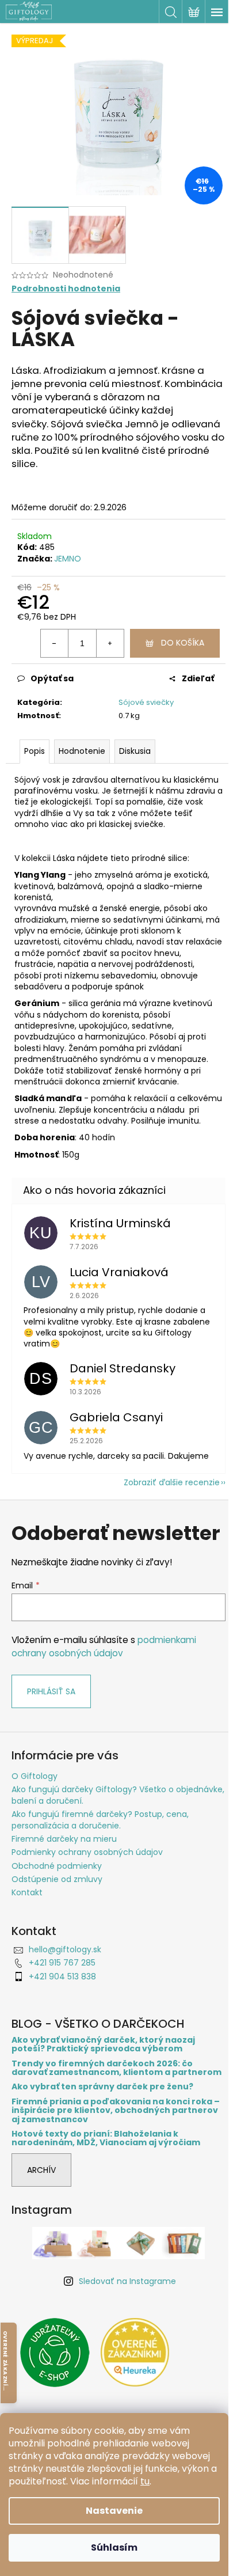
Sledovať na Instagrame (127, 2281)
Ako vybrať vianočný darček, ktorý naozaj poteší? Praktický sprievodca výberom (103, 2045)
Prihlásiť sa (51, 1691)
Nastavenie (114, 2511)
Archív (41, 2170)
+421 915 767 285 (62, 1963)
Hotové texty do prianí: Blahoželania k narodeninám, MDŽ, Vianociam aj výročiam (106, 2139)
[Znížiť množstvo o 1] (55, 643)
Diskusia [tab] (135, 751)
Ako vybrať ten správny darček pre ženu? (102, 2087)
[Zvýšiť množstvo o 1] (110, 643)
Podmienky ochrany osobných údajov (87, 1852)
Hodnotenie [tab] (82, 751)
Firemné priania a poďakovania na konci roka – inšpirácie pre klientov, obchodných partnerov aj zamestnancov (116, 2111)
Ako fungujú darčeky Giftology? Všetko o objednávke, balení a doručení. (118, 1795)
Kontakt (27, 1892)
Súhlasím (114, 2547)
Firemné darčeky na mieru (64, 1839)
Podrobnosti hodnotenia (66, 289)
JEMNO (68, 559)
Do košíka (183, 643)
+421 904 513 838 (62, 1976)
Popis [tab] (35, 751)
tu (145, 2481)
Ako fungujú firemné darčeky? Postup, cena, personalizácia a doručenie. (100, 1820)
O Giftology (35, 1776)
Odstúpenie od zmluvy (57, 1879)
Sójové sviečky (146, 702)
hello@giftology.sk (65, 1949)
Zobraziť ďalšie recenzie (172, 1482)
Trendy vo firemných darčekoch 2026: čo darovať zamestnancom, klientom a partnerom (116, 2068)
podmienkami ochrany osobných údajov (104, 1646)
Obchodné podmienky (57, 1866)
